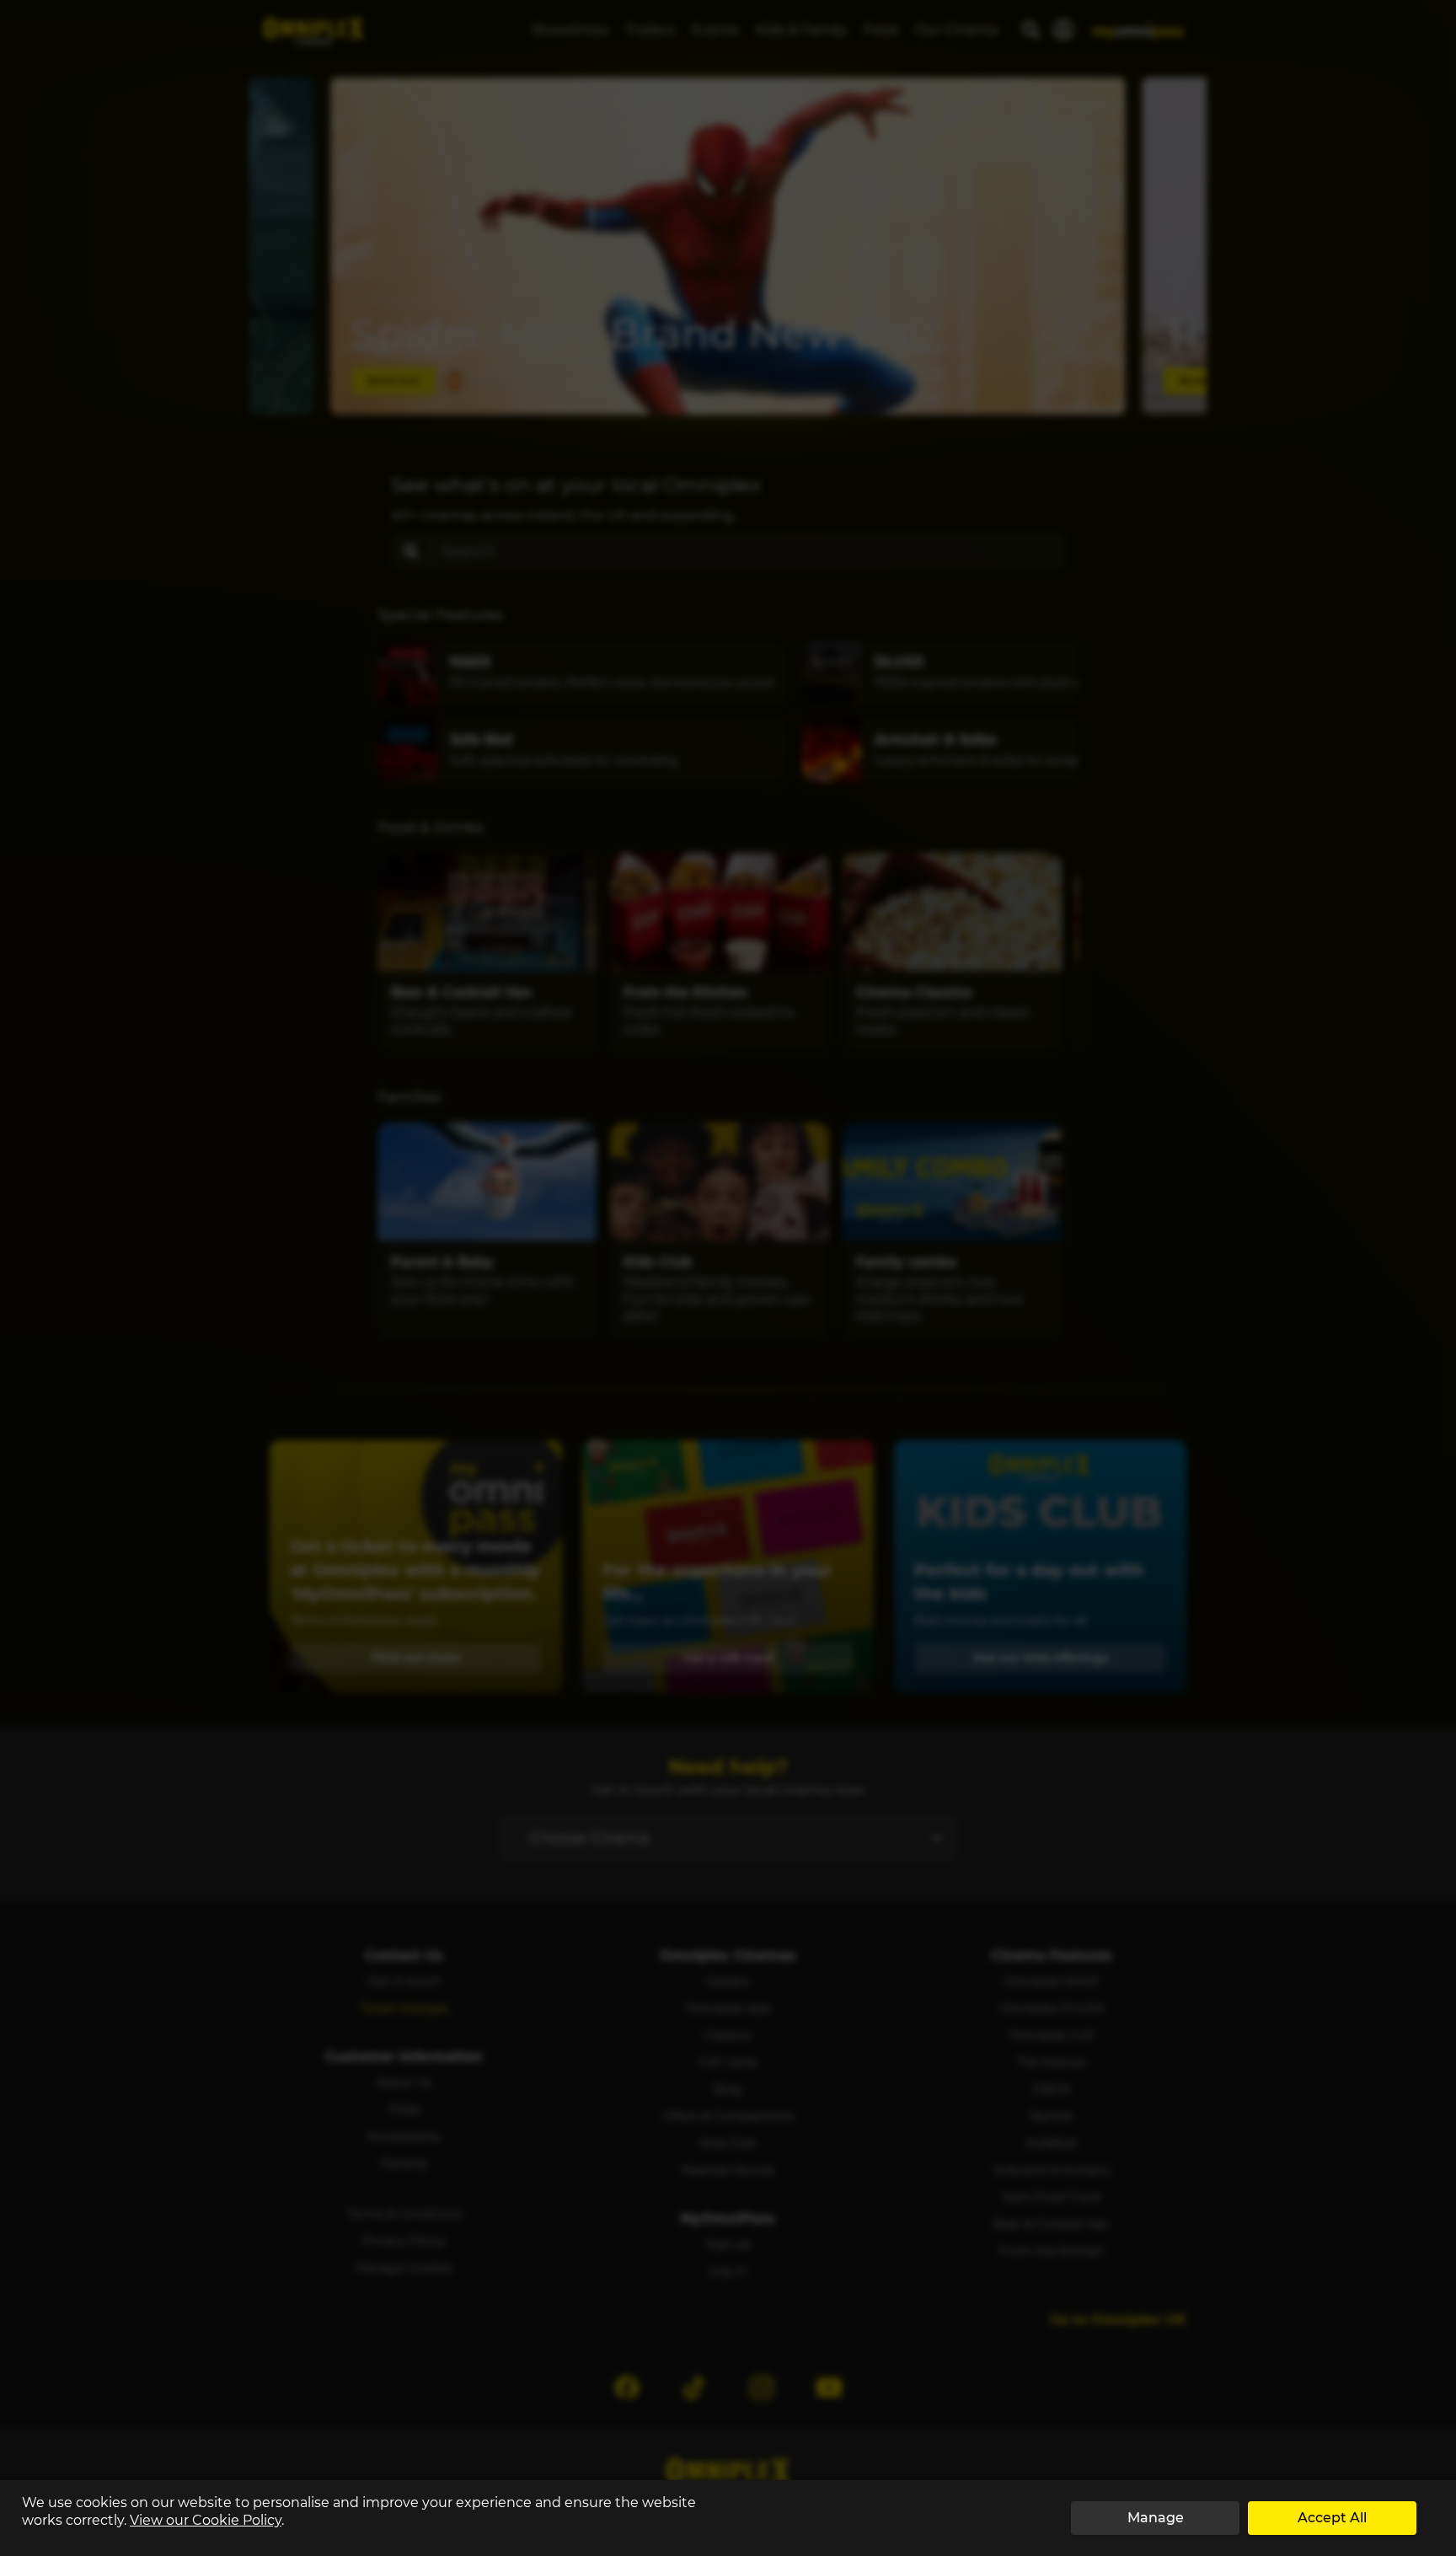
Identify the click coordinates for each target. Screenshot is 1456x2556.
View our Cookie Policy (206, 2520)
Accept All (1332, 2518)
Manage (1156, 2518)
